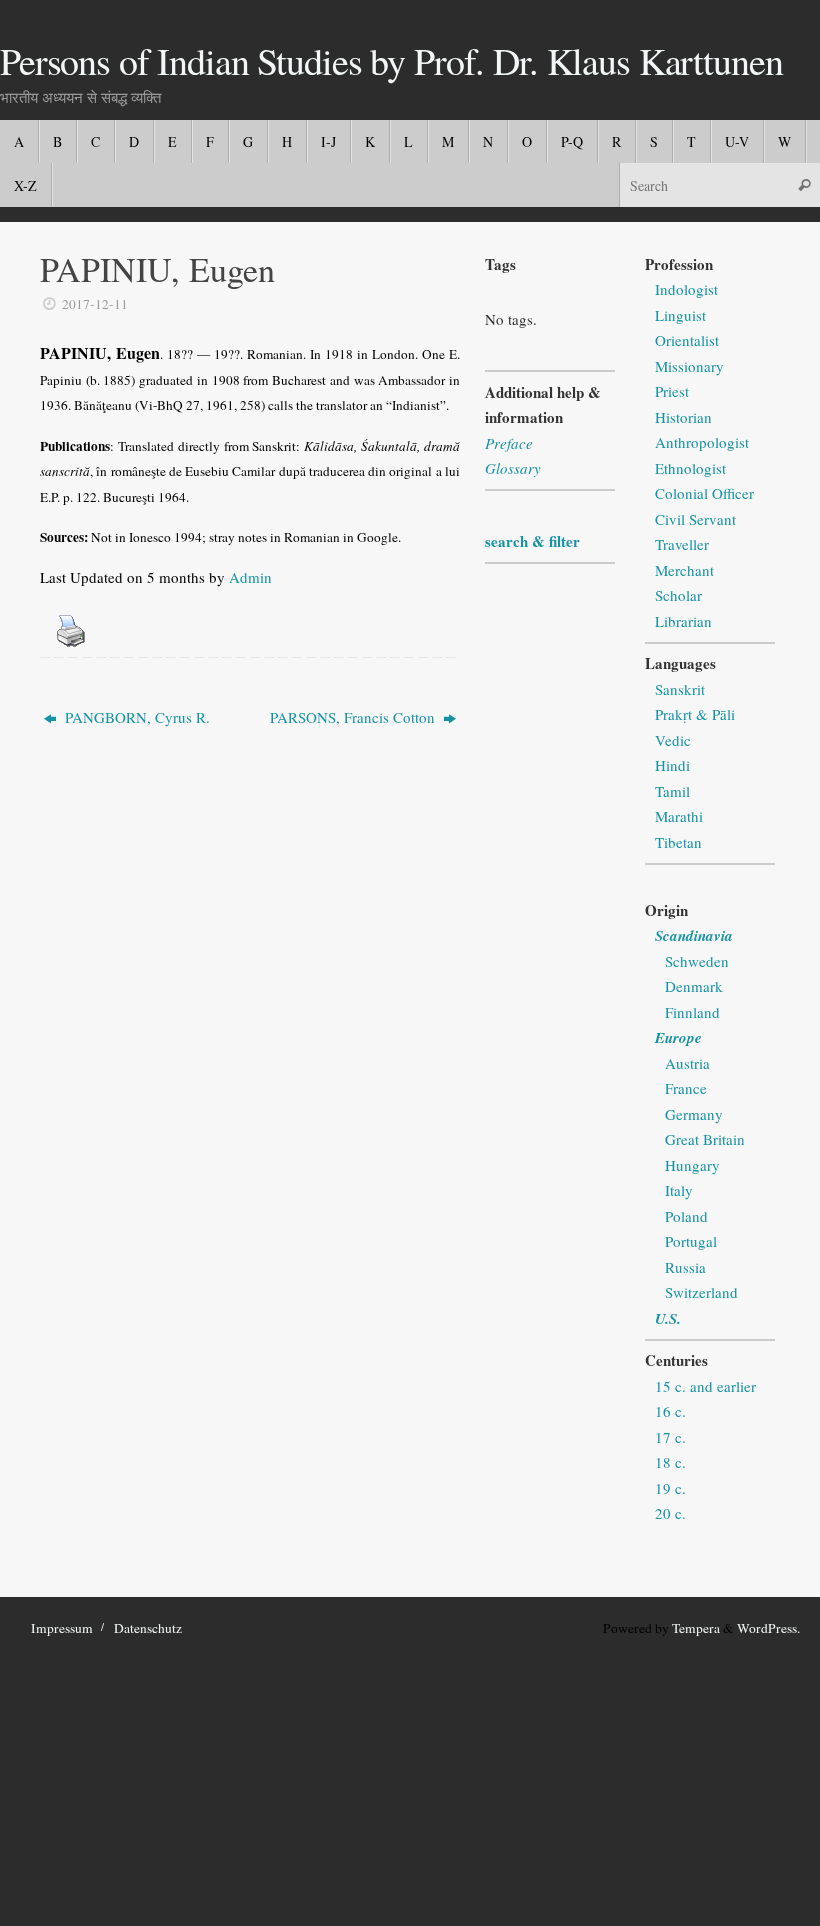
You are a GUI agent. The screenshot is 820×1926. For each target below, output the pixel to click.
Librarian (683, 621)
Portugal (691, 1241)
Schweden (697, 961)
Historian (683, 417)
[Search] (804, 184)
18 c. (670, 1462)
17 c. (670, 1437)
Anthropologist (702, 442)
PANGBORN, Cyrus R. (135, 717)
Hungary (692, 1165)
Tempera (696, 1628)
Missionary (689, 366)
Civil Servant (695, 519)
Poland (686, 1216)
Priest (672, 391)
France (686, 1088)
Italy (679, 1190)
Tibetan (678, 842)
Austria (687, 1063)
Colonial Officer (704, 493)
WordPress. (768, 1628)
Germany (694, 1114)
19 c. (670, 1488)
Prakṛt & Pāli (695, 714)
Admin (250, 577)
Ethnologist (690, 468)
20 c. (670, 1513)
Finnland (692, 1012)
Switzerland (701, 1292)
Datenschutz (148, 1628)
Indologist (686, 289)
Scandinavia (694, 935)
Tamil (672, 791)
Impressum (62, 1628)
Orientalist (687, 340)
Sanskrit (680, 689)
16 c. (670, 1411)
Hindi (672, 765)
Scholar (678, 595)
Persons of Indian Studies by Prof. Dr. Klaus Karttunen (391, 61)
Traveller (682, 544)
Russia (685, 1267)
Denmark (694, 986)
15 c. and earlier (705, 1386)
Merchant (684, 570)
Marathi (679, 816)
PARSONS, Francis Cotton (354, 717)
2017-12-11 (95, 304)
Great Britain (705, 1139)
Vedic (673, 740)
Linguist (680, 315)
